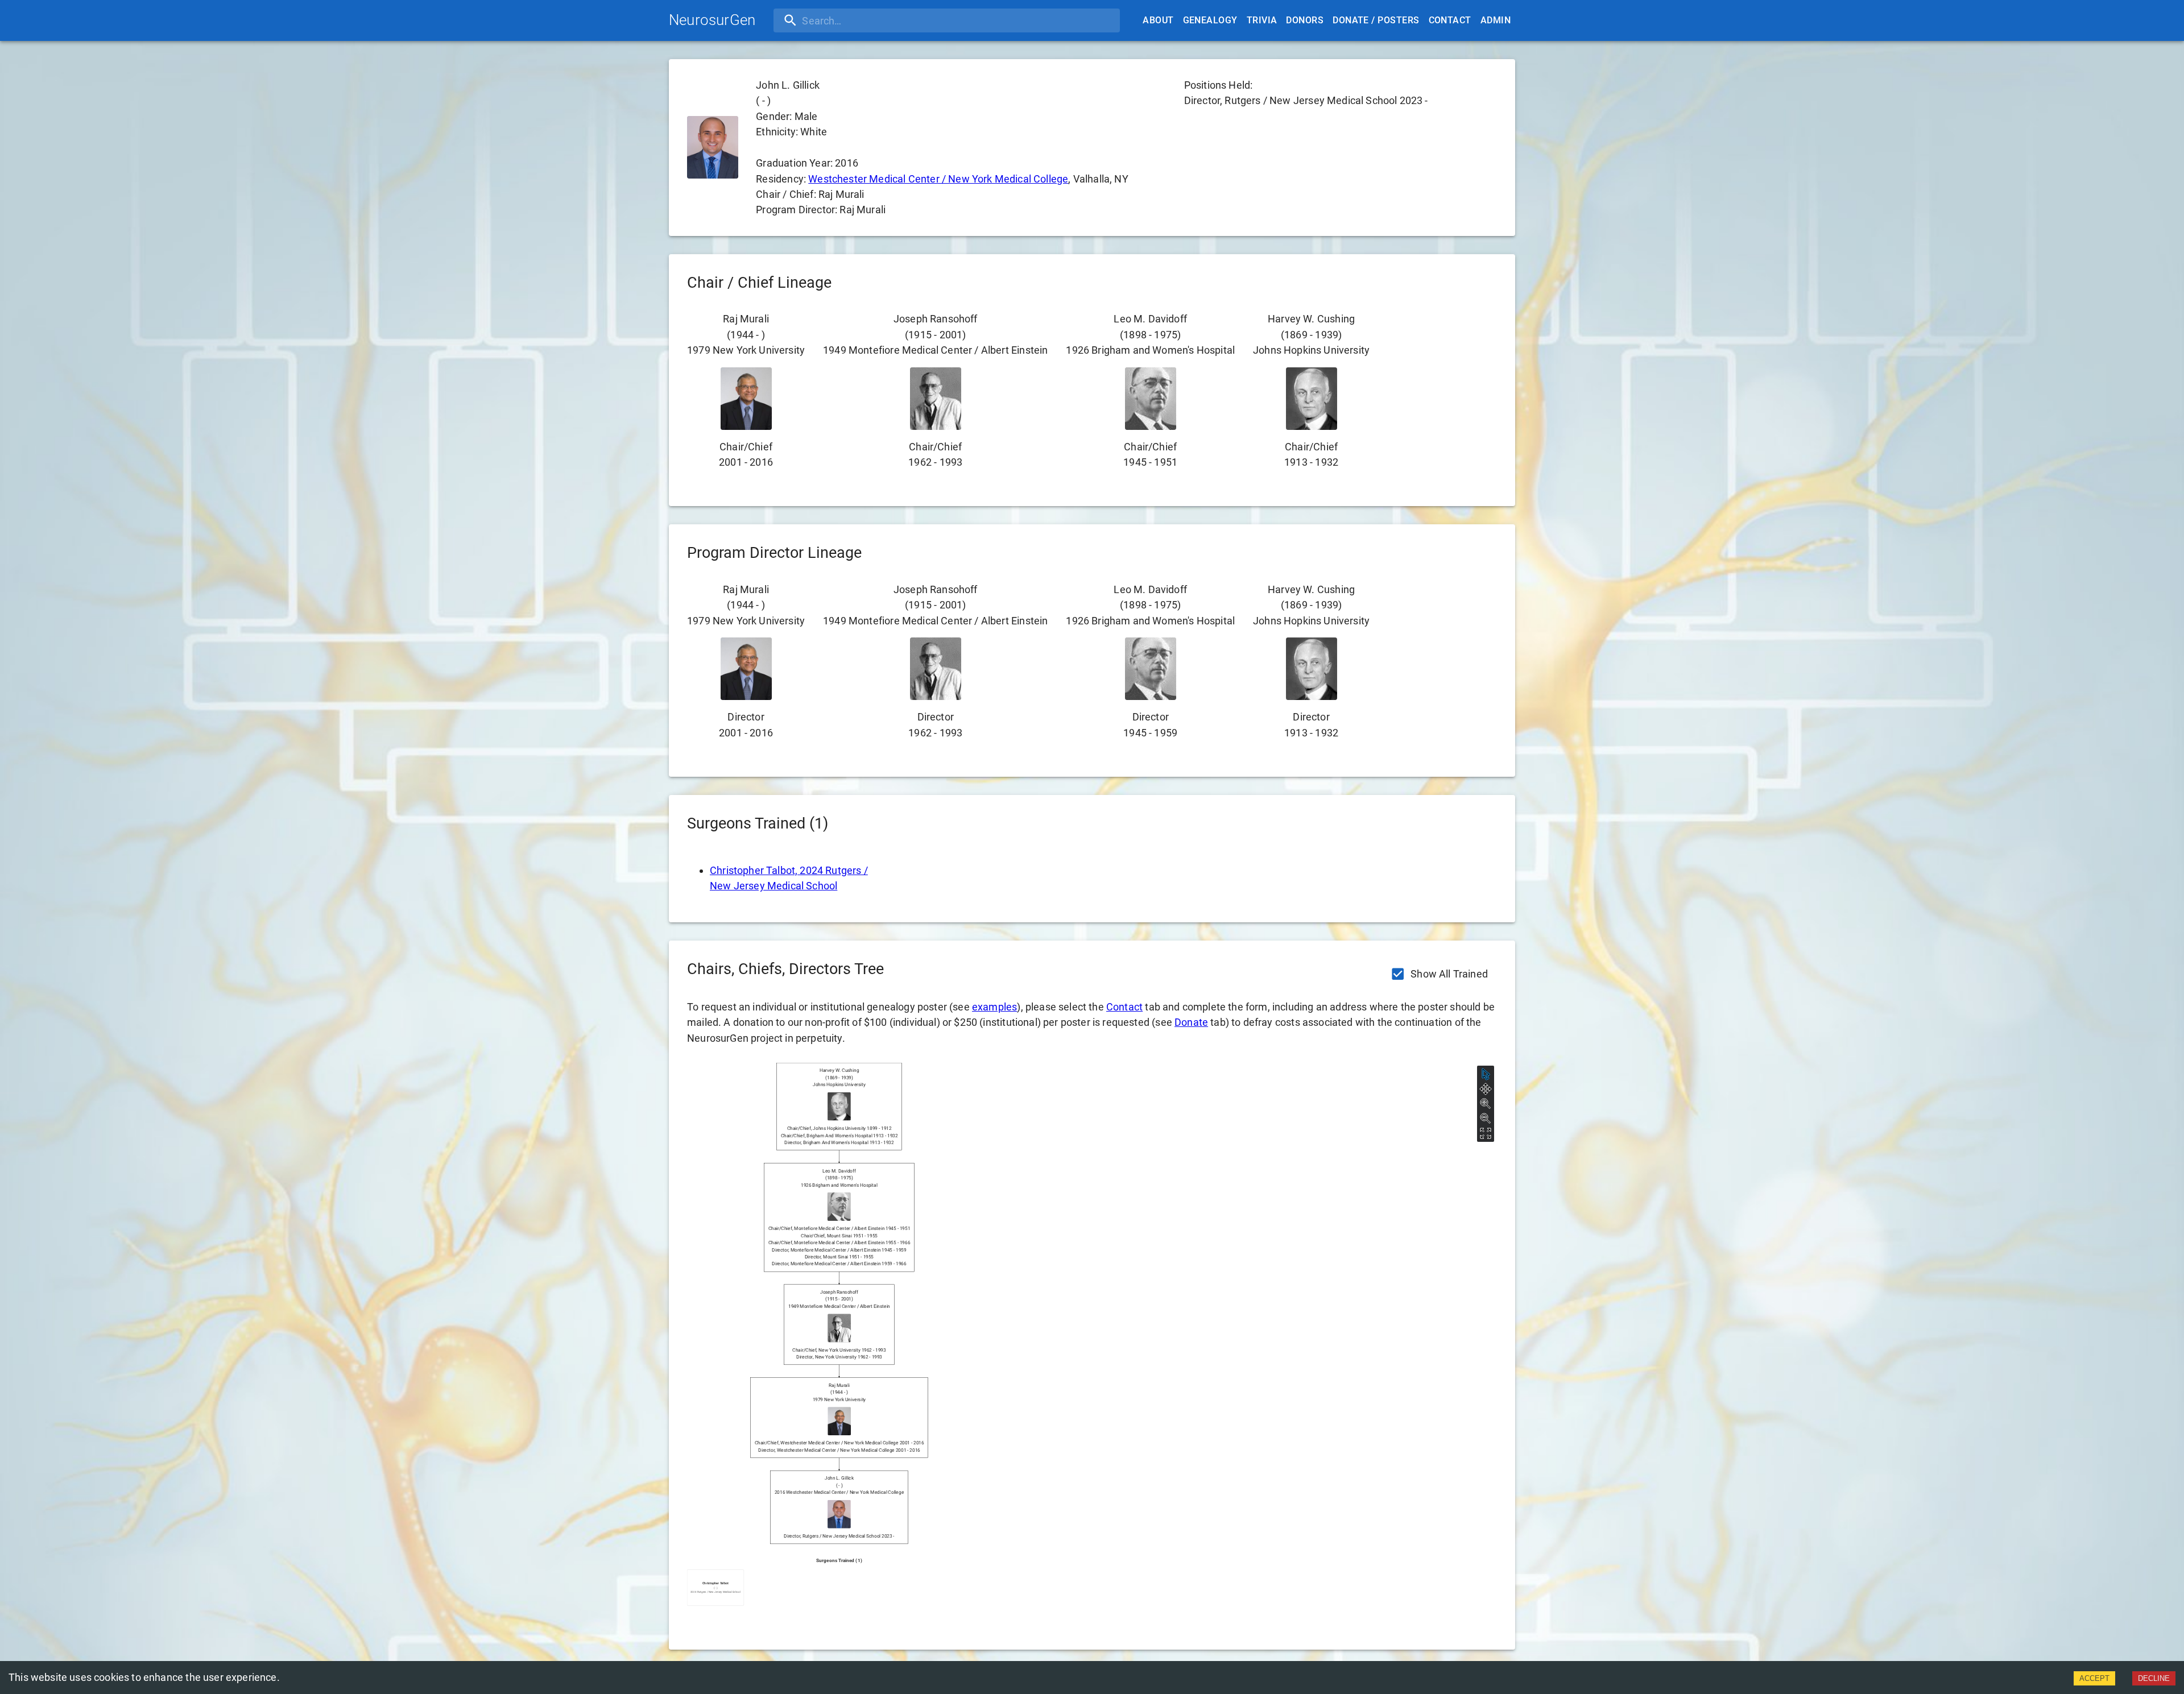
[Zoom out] (1486, 1119)
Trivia (1262, 20)
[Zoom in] (1486, 1104)
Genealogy (1210, 20)
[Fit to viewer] (1486, 1133)
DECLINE (2154, 1678)
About (1158, 20)
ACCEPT (2094, 1678)
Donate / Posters (1376, 20)
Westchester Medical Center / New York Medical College (938, 179)
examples (994, 1007)
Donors (1305, 20)
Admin (1496, 20)
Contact (1450, 20)
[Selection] (1486, 1074)
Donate (1191, 1022)
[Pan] (1486, 1089)
